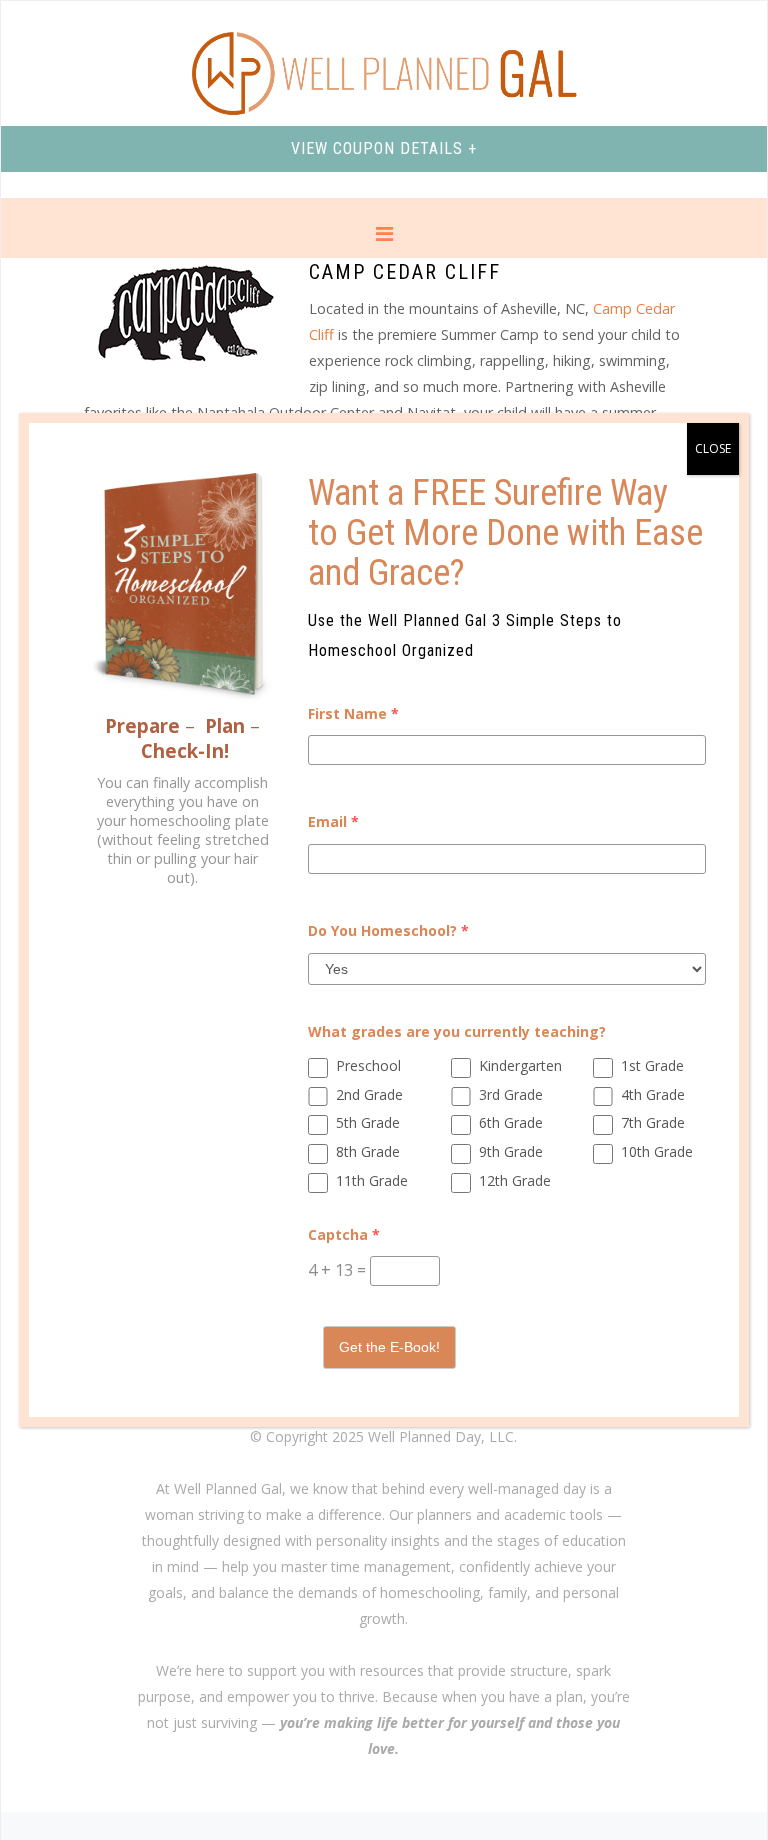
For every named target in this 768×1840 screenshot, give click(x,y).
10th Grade (657, 1151)
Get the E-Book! (389, 1347)
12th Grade (515, 1180)
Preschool (368, 1065)
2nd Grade (369, 1094)
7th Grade (653, 1122)
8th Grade (368, 1151)
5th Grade (368, 1122)
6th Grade (511, 1122)
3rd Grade (511, 1094)
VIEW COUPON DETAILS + (384, 148)
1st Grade (652, 1065)
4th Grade (653, 1094)
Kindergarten (520, 1065)
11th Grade (372, 1180)
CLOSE (713, 448)
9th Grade (511, 1151)
